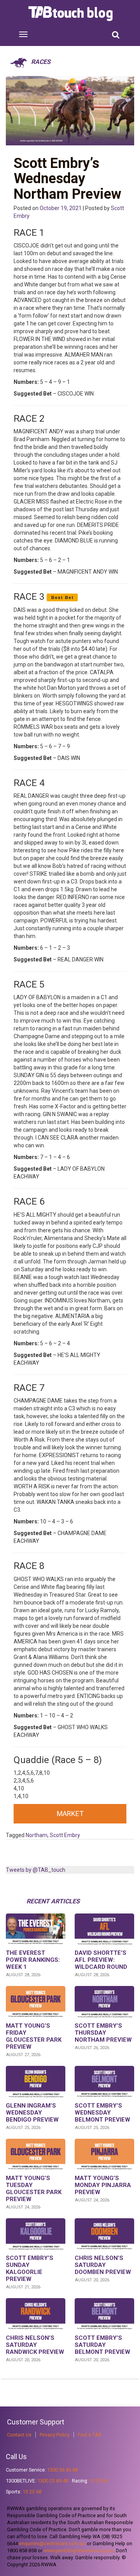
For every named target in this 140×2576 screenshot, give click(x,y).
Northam (37, 1835)
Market (70, 1814)
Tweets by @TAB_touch (36, 1870)
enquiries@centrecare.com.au (52, 2543)
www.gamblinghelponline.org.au (79, 2550)
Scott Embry (65, 1835)
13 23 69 (99, 2481)
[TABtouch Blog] (71, 14)
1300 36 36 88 (62, 2470)
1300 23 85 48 (53, 2481)
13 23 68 (32, 2492)
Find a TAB (90, 2435)
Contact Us (19, 2435)
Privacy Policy (55, 2435)
